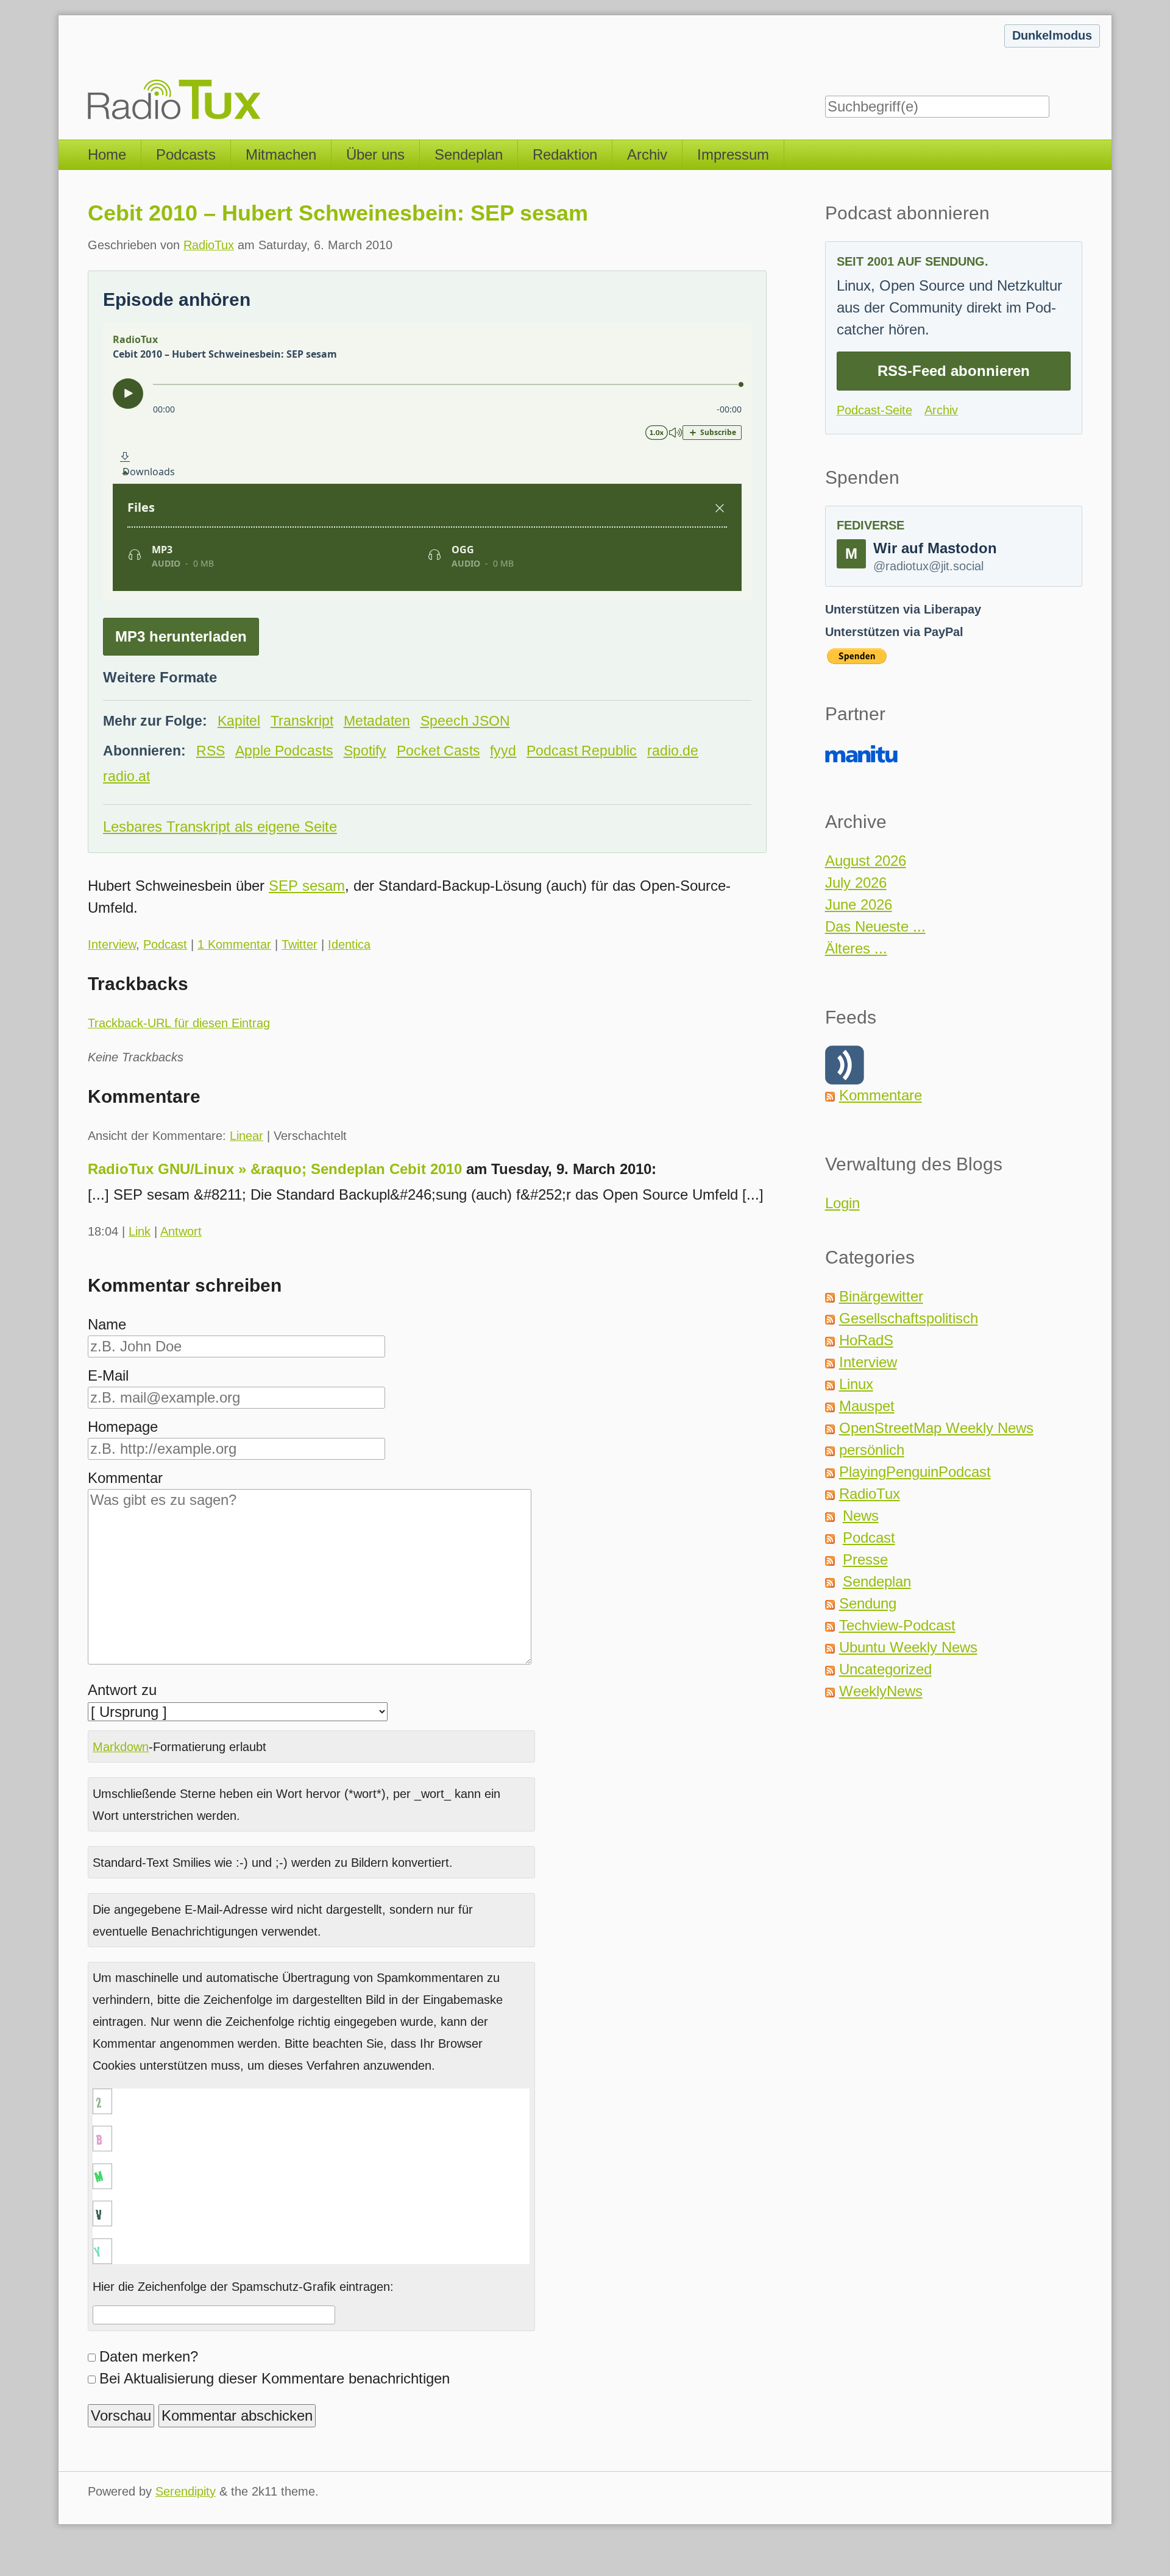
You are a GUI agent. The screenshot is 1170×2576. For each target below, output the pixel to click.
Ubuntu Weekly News (908, 1647)
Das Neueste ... (875, 926)
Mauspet (867, 1406)
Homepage (123, 1427)
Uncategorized (885, 1669)
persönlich (872, 1450)
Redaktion (565, 154)
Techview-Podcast (897, 1625)
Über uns (375, 154)
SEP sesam (307, 886)
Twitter (300, 944)
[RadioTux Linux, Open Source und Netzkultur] (88, 70)
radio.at (126, 777)
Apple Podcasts (284, 751)
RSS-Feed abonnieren (954, 371)
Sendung (868, 1603)
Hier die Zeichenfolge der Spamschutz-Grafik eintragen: (243, 2287)
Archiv (647, 154)
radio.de (673, 751)
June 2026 (859, 904)
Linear (246, 1136)
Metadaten (377, 721)
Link (140, 1231)
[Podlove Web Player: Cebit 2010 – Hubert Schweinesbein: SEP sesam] (427, 462)
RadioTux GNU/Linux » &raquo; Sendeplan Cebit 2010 (275, 1169)
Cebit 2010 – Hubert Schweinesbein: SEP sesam (338, 213)
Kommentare (881, 1095)
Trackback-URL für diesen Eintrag (179, 1023)
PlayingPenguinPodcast (915, 1472)
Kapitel (239, 721)
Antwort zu (122, 1690)
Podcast (165, 944)
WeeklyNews (881, 1691)
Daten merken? (149, 2356)
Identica (349, 944)
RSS (211, 751)
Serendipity (186, 2491)
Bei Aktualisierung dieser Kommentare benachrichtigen (275, 2378)
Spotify (365, 751)
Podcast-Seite (874, 410)
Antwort (181, 1231)
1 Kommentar (234, 944)
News (861, 1516)
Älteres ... (856, 948)
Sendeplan (469, 154)
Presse (865, 1559)
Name (107, 1324)
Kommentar (125, 1478)
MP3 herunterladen (181, 636)
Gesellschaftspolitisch (909, 1318)
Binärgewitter (881, 1296)
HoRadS (866, 1340)
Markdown (121, 1747)
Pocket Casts (438, 751)
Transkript (302, 721)
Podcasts (186, 154)
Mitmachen (281, 154)
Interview (112, 944)
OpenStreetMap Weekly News (936, 1428)
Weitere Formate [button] (160, 677)
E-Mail (108, 1375)
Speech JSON (465, 721)
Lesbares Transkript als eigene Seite (220, 826)
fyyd (503, 751)
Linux (856, 1384)
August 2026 (866, 861)
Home (107, 154)
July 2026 (856, 883)
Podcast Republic (582, 751)
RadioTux (209, 245)
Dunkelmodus (1052, 35)
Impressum (733, 154)
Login (842, 1203)
